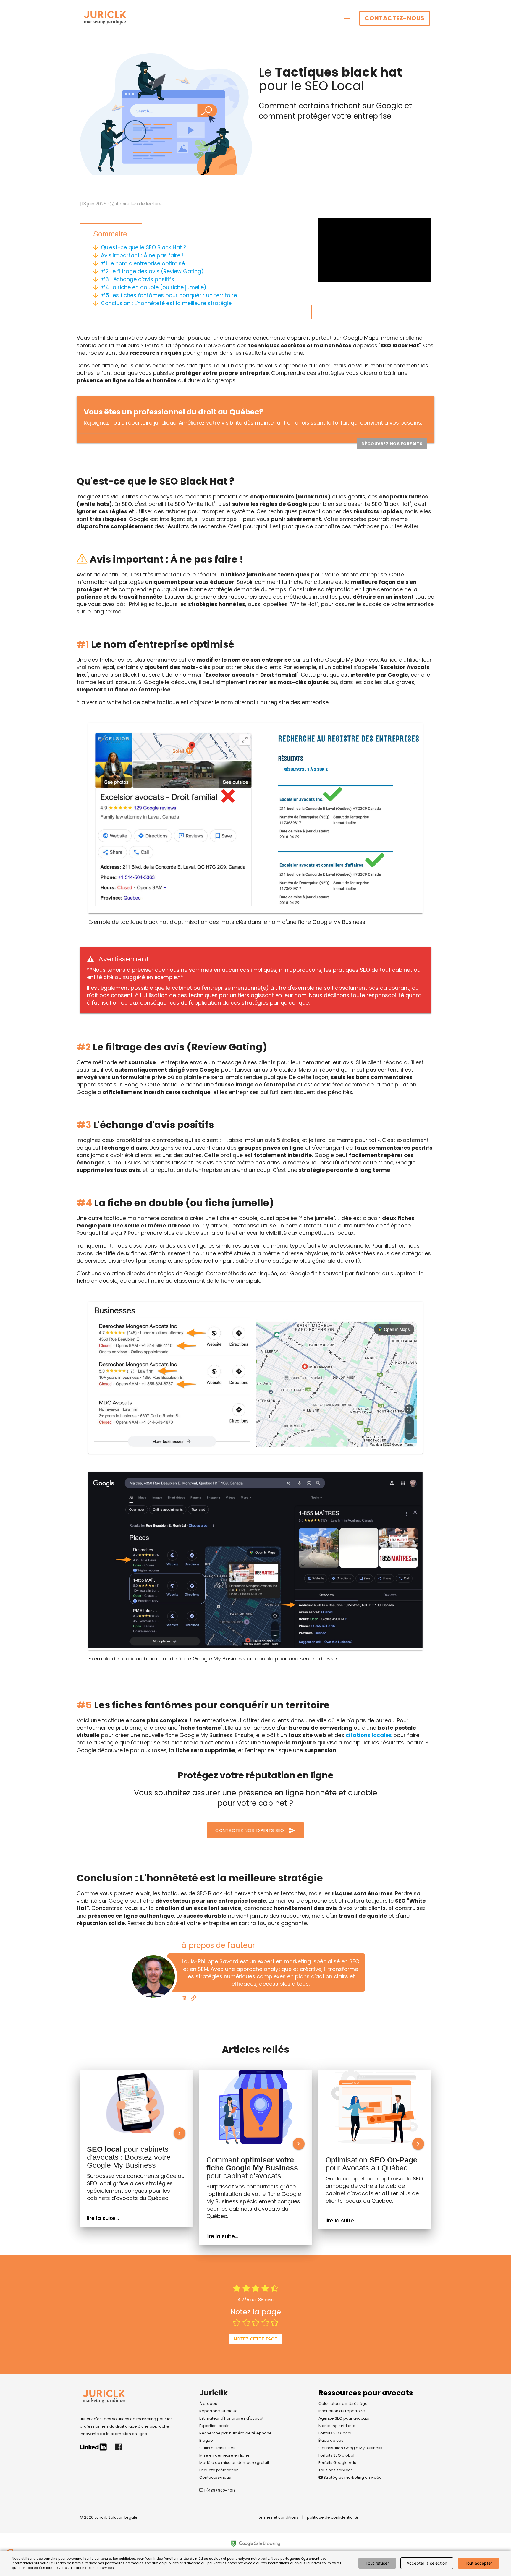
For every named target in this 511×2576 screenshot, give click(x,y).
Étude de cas (331, 2440)
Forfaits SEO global (336, 2455)
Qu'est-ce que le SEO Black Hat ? (144, 247)
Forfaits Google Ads (337, 2463)
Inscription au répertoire (342, 2411)
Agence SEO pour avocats (344, 2418)
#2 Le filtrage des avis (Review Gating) (152, 271)
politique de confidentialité (333, 2517)
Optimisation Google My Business (350, 2448)
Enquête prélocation (219, 2470)
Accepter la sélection (427, 2563)
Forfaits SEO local (335, 2433)
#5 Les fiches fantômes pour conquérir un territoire (169, 295)
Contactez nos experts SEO (256, 1830)
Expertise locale (215, 2426)
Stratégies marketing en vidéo (352, 2477)
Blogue (206, 2440)
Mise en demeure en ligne (224, 2455)
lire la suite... (103, 2218)
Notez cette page (256, 2339)
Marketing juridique (337, 2426)
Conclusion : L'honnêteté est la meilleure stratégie (166, 303)
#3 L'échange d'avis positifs (138, 279)
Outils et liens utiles (217, 2448)
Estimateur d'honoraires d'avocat (231, 2418)
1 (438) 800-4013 (219, 2490)
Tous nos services (336, 2470)
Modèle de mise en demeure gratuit (234, 2463)
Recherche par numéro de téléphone (236, 2433)
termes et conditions (279, 2517)
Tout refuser (377, 2563)
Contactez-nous (395, 18)
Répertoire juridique (219, 2411)
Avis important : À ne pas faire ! (142, 255)
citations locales (369, 1735)
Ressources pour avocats (366, 2393)
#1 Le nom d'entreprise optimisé (143, 263)
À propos (208, 2404)
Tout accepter (478, 2563)
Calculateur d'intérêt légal (343, 2404)
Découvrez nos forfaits (392, 444)
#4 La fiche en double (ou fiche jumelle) (154, 287)
